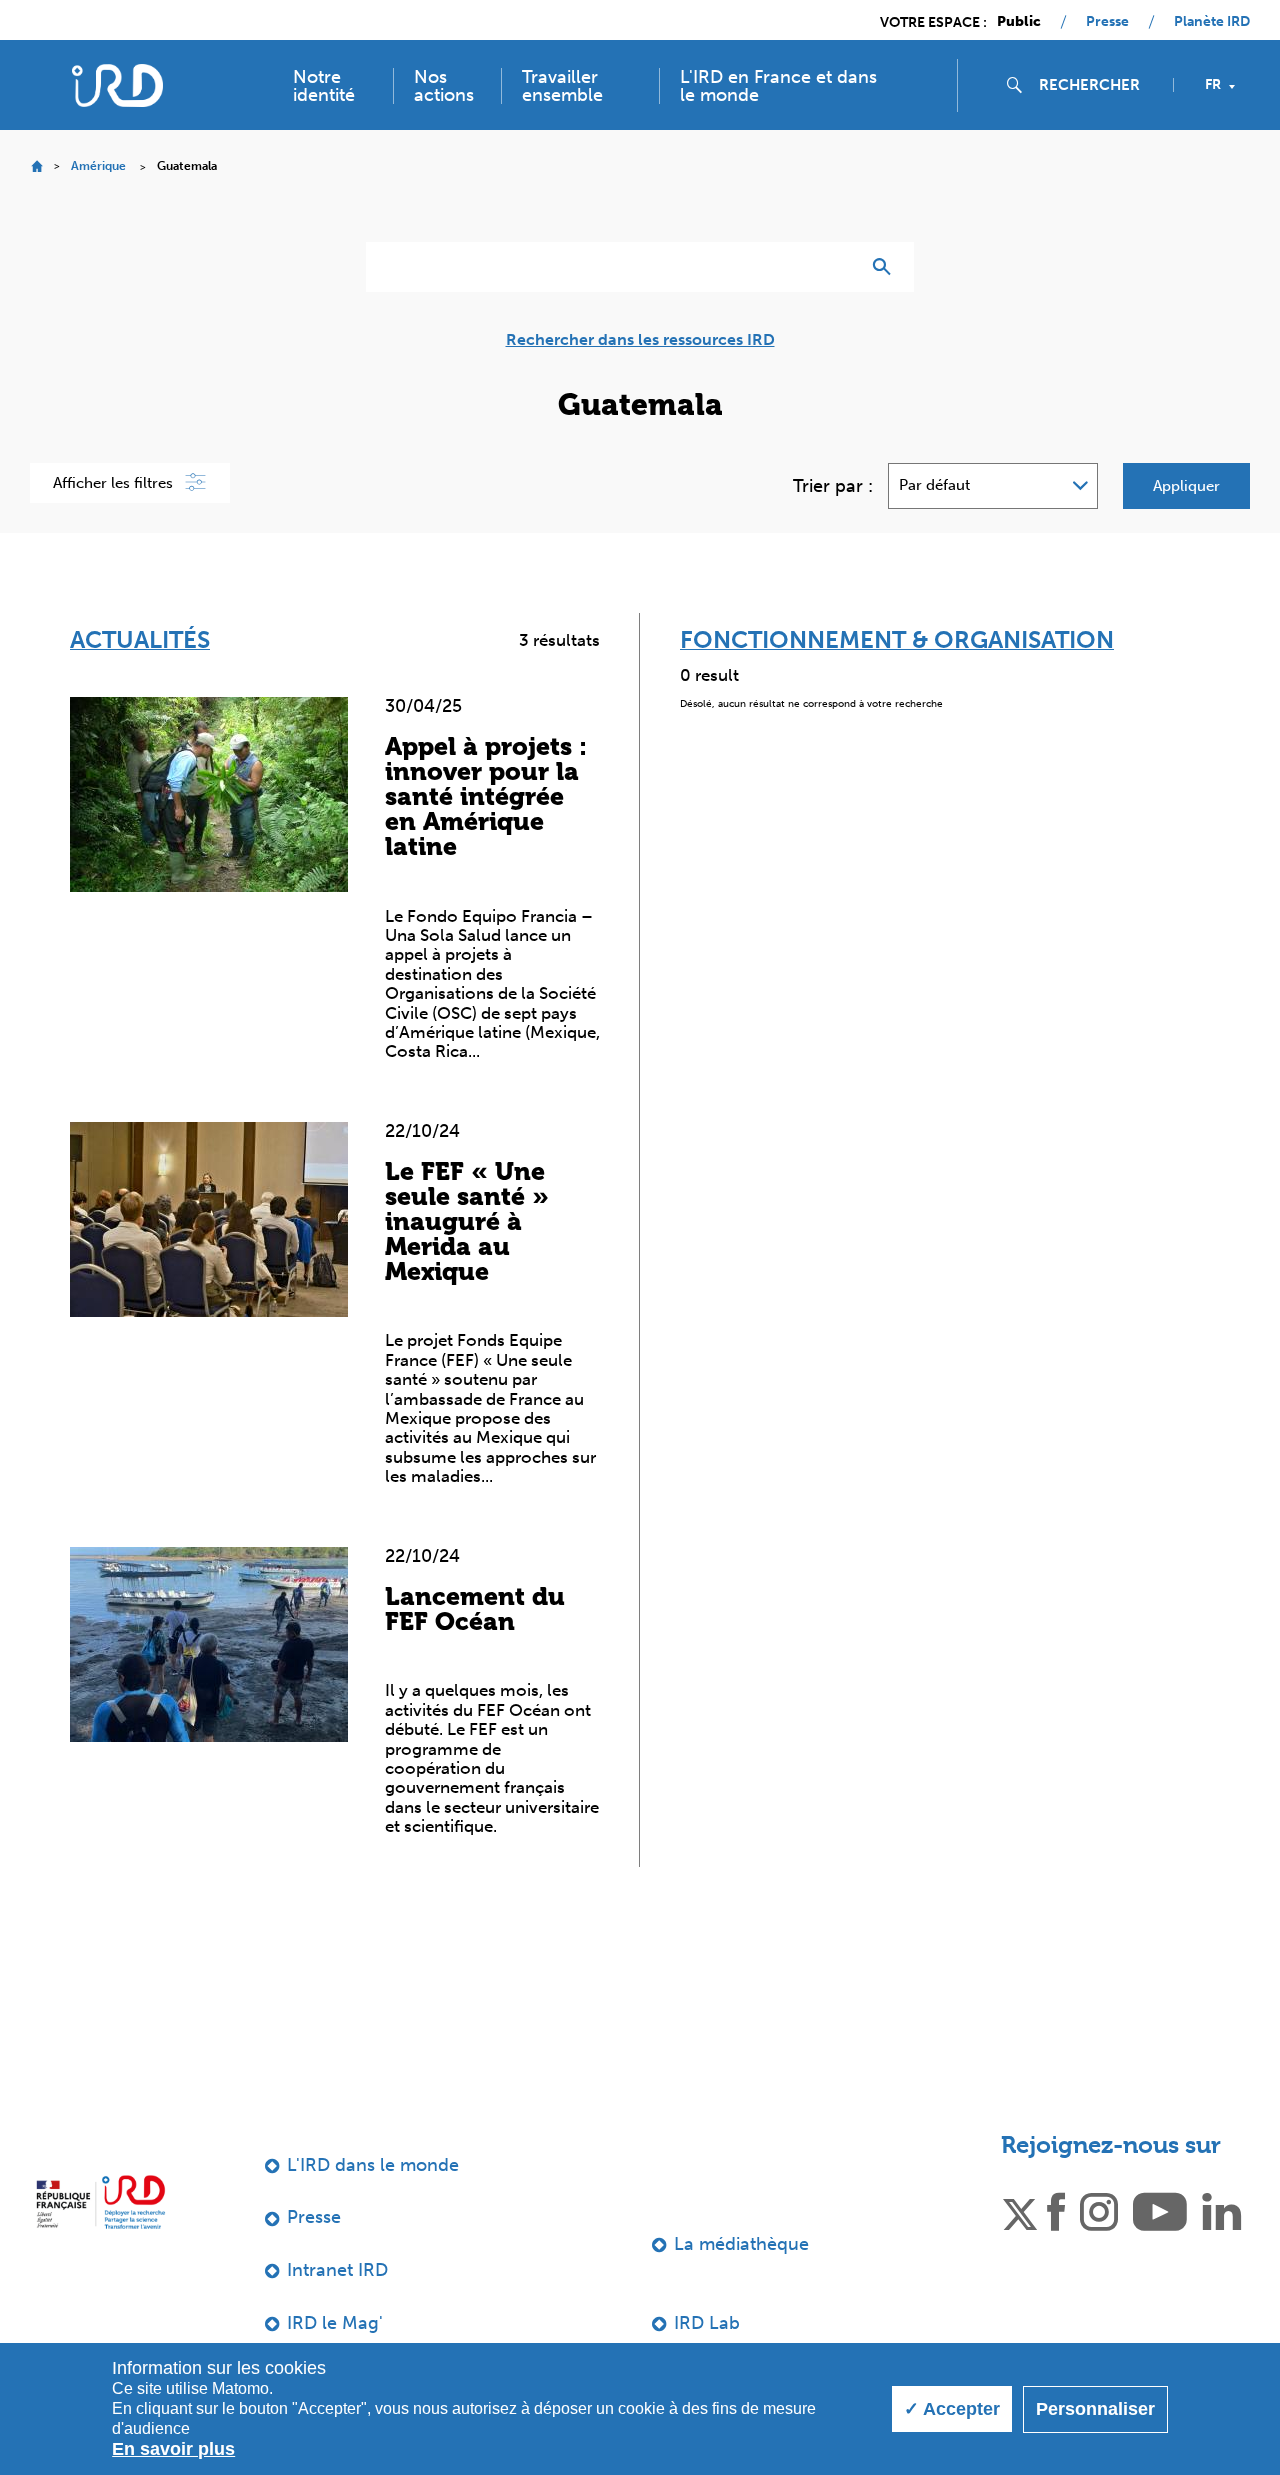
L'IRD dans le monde (373, 2165)
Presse (1107, 22)
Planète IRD (1212, 22)
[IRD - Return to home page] (117, 85)
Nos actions (444, 86)
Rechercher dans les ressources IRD (640, 340)
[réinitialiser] (836, 267)
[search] (1098, 85)
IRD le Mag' (335, 2323)
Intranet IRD (337, 2270)
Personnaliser (1095, 2409)
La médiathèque (741, 2244)
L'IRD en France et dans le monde (778, 86)
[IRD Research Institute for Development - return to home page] (100, 2202)
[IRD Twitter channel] (1020, 2211)
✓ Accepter (952, 2409)
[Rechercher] (886, 267)
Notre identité (324, 86)
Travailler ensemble (562, 86)
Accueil (36, 166)
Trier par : (833, 486)
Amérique (98, 166)
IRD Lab (707, 2323)
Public (1019, 22)
